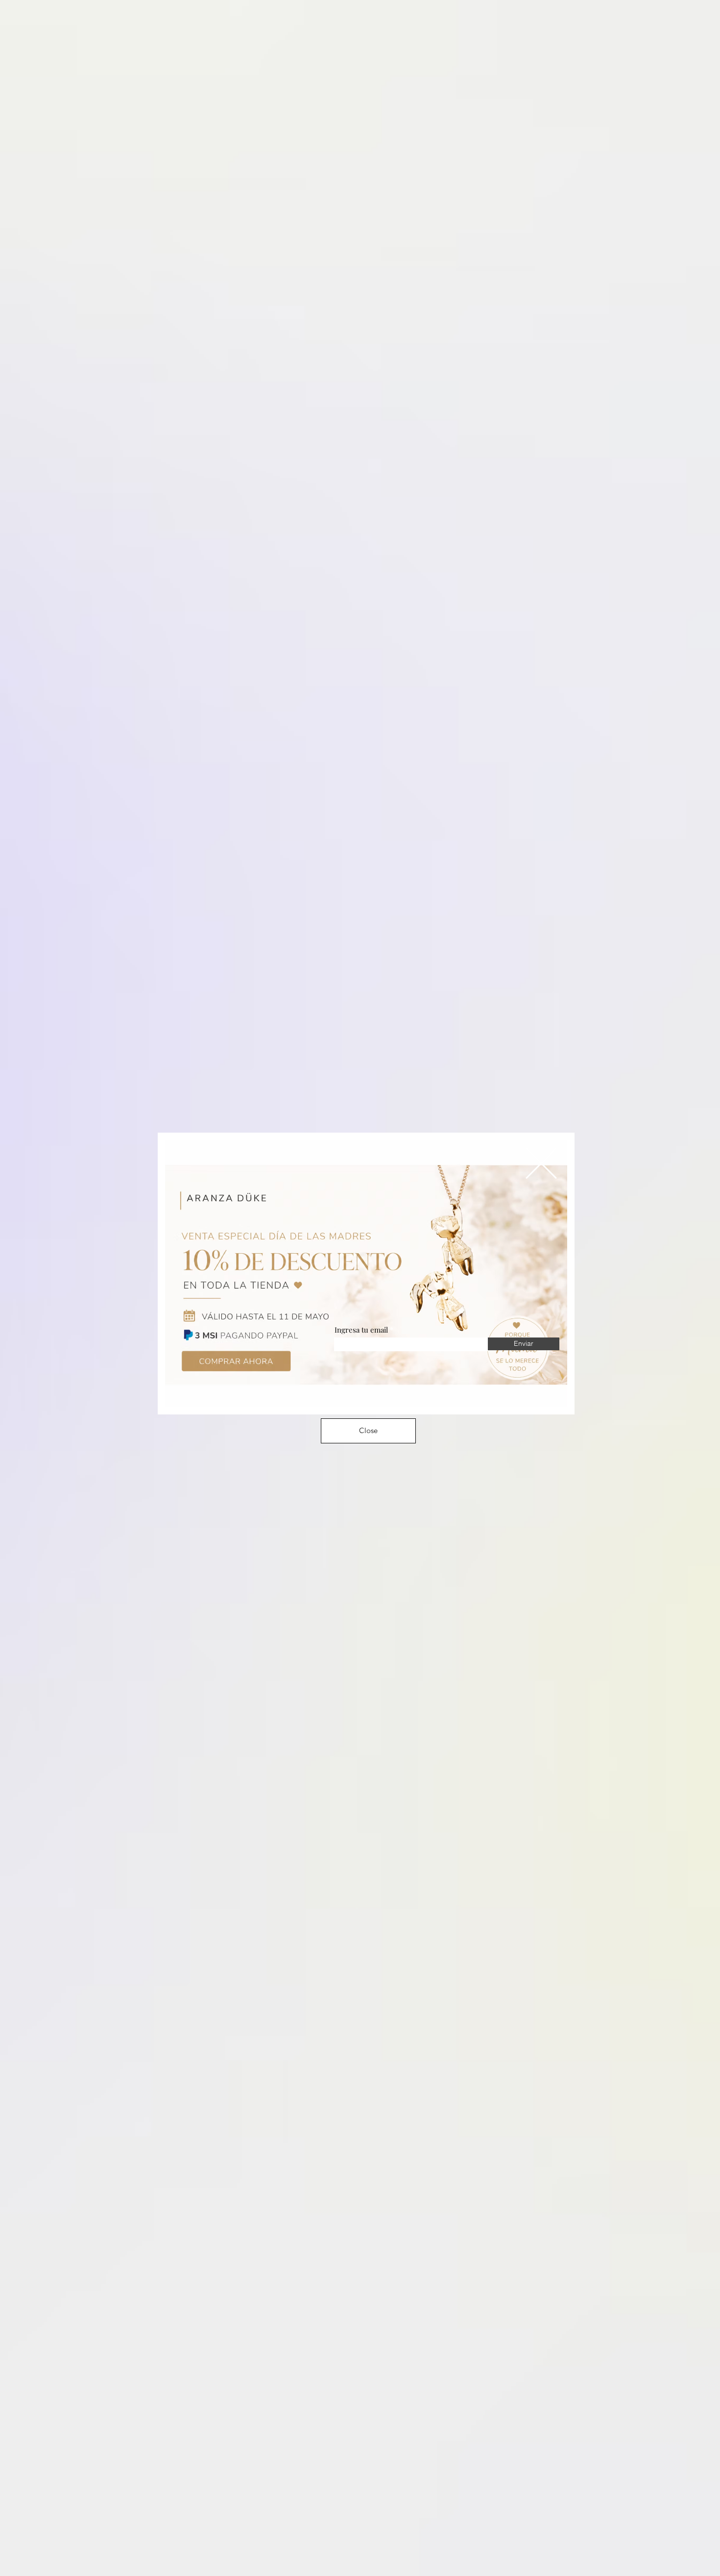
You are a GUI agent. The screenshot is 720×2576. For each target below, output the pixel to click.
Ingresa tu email (361, 1330)
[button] (541, 1163)
